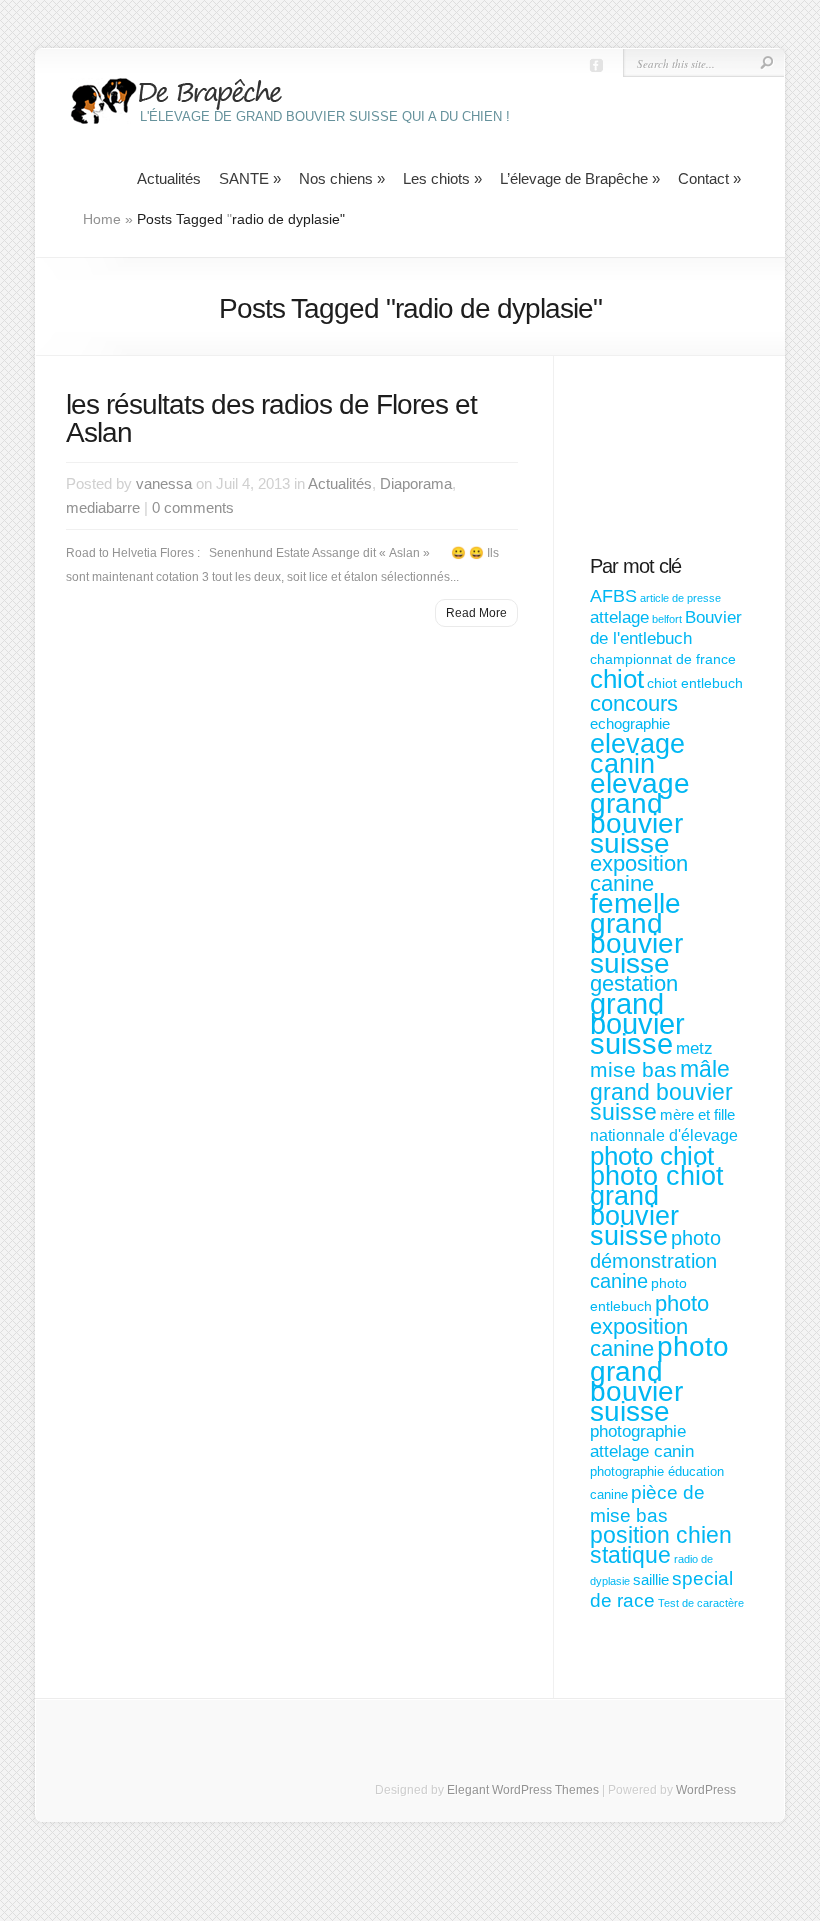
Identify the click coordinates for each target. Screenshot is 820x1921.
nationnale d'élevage (664, 1135)
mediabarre (103, 507)
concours (634, 703)
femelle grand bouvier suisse (636, 933)
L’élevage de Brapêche (580, 178)
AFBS (613, 596)
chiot (617, 679)
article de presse (680, 598)
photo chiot (652, 1156)
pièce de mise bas (647, 1503)
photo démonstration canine (655, 1259)
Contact (709, 178)
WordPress (706, 1790)
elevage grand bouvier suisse (640, 813)
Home (102, 219)
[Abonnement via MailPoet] (667, 466)
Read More (476, 613)
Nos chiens (342, 178)
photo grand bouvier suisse (659, 1379)
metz (694, 1048)
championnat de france (663, 659)
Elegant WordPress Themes (523, 1790)
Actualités (169, 178)
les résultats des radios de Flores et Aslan (271, 418)
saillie (651, 1579)
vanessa (164, 483)
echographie (630, 723)
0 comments (193, 507)
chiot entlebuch (695, 683)
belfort (667, 619)
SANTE (250, 178)
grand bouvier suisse (637, 1023)
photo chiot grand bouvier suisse (657, 1206)
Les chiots (442, 178)
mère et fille (697, 1114)
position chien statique (661, 1545)
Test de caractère (701, 1603)
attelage (619, 617)
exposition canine (639, 873)
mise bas (633, 1069)
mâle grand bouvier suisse (661, 1091)
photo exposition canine (649, 1326)
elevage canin (637, 753)
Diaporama (416, 483)
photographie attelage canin (642, 1441)
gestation (634, 983)
